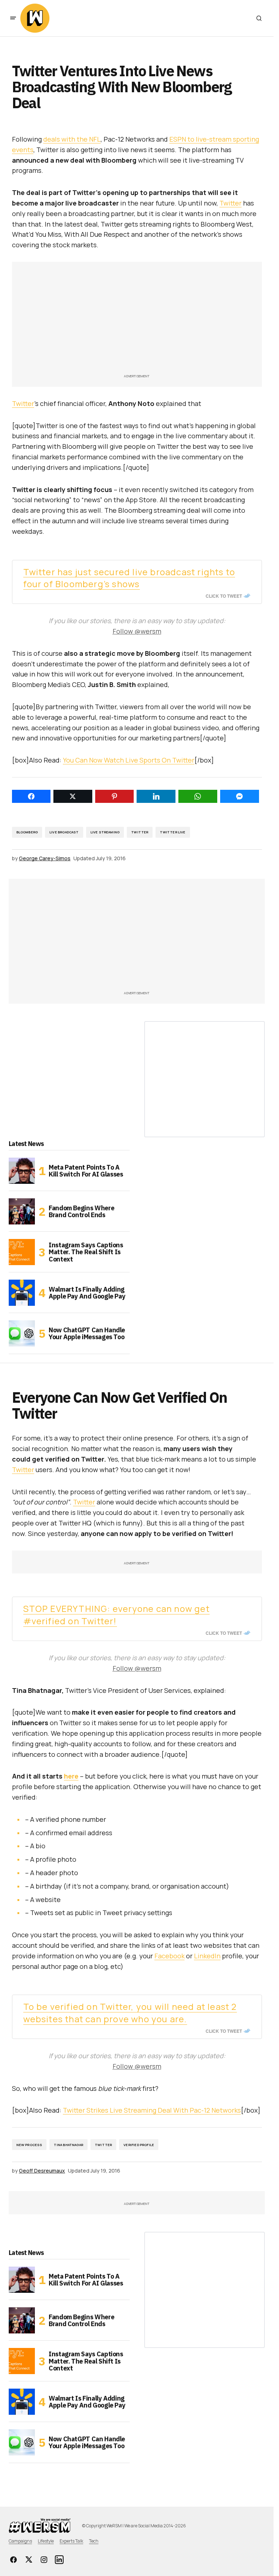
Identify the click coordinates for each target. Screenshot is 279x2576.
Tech (94, 2541)
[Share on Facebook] (31, 796)
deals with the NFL (72, 139)
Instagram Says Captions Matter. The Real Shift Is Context (86, 1252)
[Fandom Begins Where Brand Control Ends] (22, 1211)
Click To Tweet (224, 596)
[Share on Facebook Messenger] (240, 796)
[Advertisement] (137, 321)
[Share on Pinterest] (115, 796)
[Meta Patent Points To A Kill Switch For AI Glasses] (22, 1171)
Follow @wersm (137, 631)
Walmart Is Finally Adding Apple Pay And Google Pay (87, 1293)
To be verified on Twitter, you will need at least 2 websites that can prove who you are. (130, 2013)
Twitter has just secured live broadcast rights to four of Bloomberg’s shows (129, 578)
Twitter (231, 203)
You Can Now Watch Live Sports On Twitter (129, 760)
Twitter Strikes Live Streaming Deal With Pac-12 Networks (152, 2110)
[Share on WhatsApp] (198, 796)
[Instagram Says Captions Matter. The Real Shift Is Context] (22, 1252)
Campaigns (20, 2541)
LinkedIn (207, 1956)
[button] (13, 18)
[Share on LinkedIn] (156, 796)
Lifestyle (46, 2541)
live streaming (105, 832)
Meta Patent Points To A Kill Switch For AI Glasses (86, 1171)
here (71, 1776)
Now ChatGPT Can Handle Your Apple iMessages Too (87, 1334)
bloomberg (27, 832)
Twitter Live (173, 832)
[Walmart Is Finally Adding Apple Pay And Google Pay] (22, 1293)
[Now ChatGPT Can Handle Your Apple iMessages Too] (22, 1333)
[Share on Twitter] (73, 796)
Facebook (169, 1956)
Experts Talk (71, 2541)
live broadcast (64, 832)
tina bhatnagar (68, 2145)
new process (29, 2145)
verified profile (139, 2145)
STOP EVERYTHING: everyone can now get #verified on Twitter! (116, 1615)
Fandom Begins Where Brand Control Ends (81, 1212)
